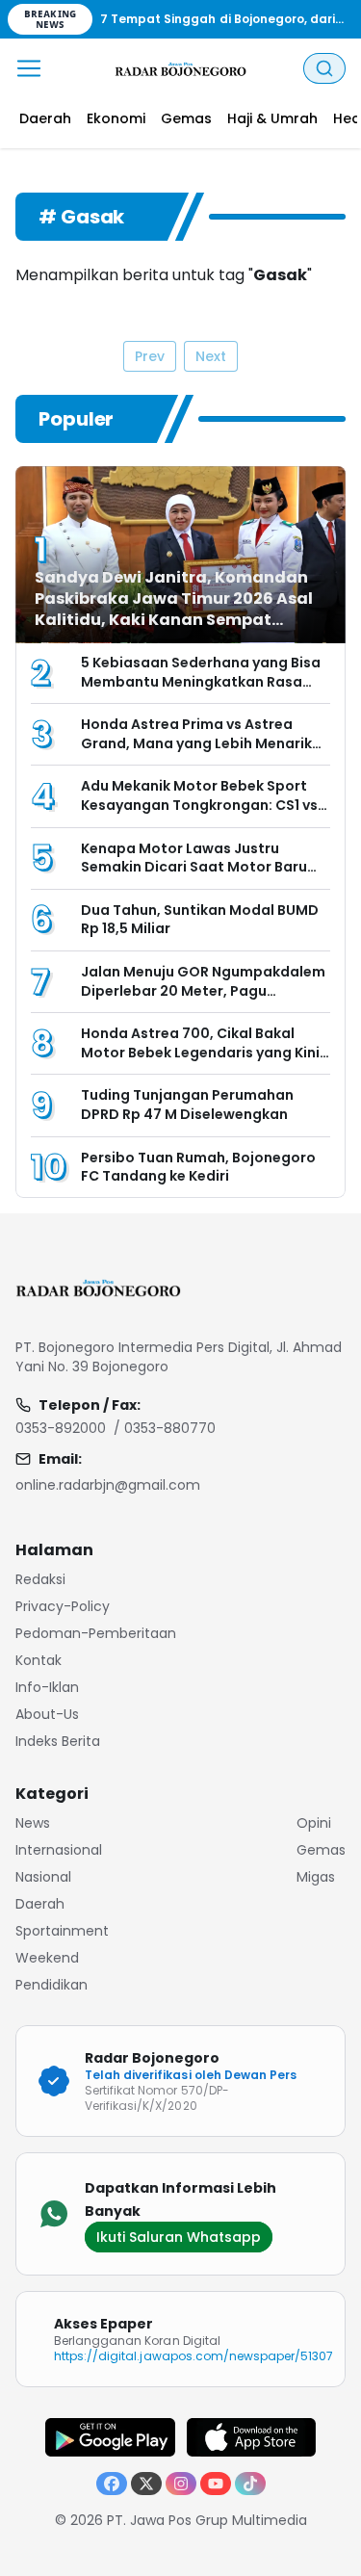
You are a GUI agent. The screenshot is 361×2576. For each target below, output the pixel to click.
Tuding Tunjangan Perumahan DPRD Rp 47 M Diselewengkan (187, 1105)
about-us (47, 1714)
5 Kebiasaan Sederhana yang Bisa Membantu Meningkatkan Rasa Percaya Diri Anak (201, 681)
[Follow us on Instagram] (181, 2484)
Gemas (321, 1850)
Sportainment (62, 1931)
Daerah (40, 1904)
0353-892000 (61, 1428)
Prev (150, 356)
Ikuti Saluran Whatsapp (179, 2237)
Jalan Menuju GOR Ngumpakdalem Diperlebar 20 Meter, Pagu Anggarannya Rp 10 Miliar (203, 990)
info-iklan (47, 1687)
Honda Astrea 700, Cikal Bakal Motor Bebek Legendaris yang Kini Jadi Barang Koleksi (200, 1052)
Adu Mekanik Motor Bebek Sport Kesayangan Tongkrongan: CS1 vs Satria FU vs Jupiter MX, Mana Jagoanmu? (199, 814)
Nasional (43, 1877)
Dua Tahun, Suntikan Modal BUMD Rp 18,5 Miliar (200, 920)
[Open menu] (29, 68)
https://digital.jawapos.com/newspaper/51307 (193, 2356)
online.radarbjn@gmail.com (108, 1485)
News (33, 1823)
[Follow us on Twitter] (146, 2484)
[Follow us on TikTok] (250, 2484)
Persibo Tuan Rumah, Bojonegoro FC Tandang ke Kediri (198, 1167)
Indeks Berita (58, 1741)
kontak (39, 1660)
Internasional (59, 1850)
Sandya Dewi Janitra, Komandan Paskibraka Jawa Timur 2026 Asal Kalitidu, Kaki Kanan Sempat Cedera (174, 609)
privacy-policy (63, 1606)
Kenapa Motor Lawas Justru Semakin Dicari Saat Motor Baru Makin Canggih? (194, 867)
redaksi (40, 1579)
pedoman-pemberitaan (96, 1633)
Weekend (47, 1958)
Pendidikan (52, 1985)
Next (211, 356)
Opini (314, 1823)
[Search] (324, 68)
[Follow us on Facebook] (112, 2484)
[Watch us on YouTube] (216, 2484)
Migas (316, 1877)
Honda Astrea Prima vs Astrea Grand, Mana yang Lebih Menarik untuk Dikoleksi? (196, 743)
